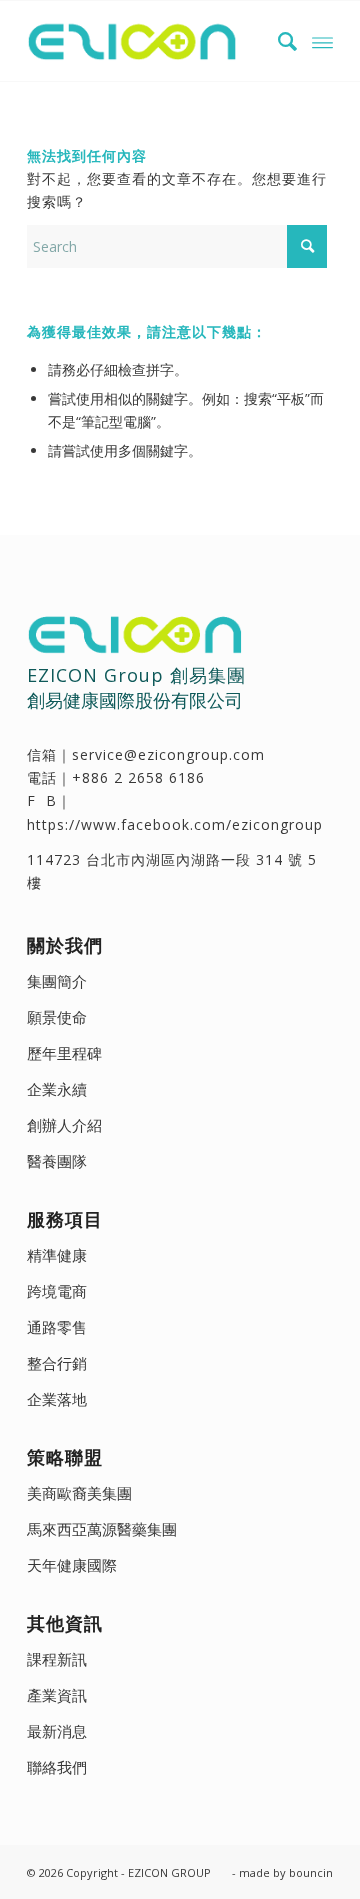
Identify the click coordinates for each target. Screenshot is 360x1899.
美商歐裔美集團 (79, 1493)
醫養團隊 (57, 1161)
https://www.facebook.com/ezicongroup (175, 824)
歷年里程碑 (64, 1053)
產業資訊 (57, 1695)
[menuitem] (278, 41)
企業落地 (57, 1399)
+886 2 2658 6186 (138, 777)
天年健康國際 (72, 1565)
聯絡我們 (57, 1767)
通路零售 (57, 1327)
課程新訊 (57, 1659)
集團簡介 (57, 981)
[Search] (278, 41)
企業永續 (57, 1089)
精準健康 (57, 1255)
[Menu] (322, 41)
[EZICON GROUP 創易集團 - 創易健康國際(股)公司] (149, 41)
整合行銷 (57, 1363)
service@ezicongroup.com (168, 754)
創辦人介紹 (64, 1125)
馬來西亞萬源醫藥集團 (102, 1529)
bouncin (311, 1872)
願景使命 (57, 1017)
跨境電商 (57, 1291)
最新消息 (57, 1731)
